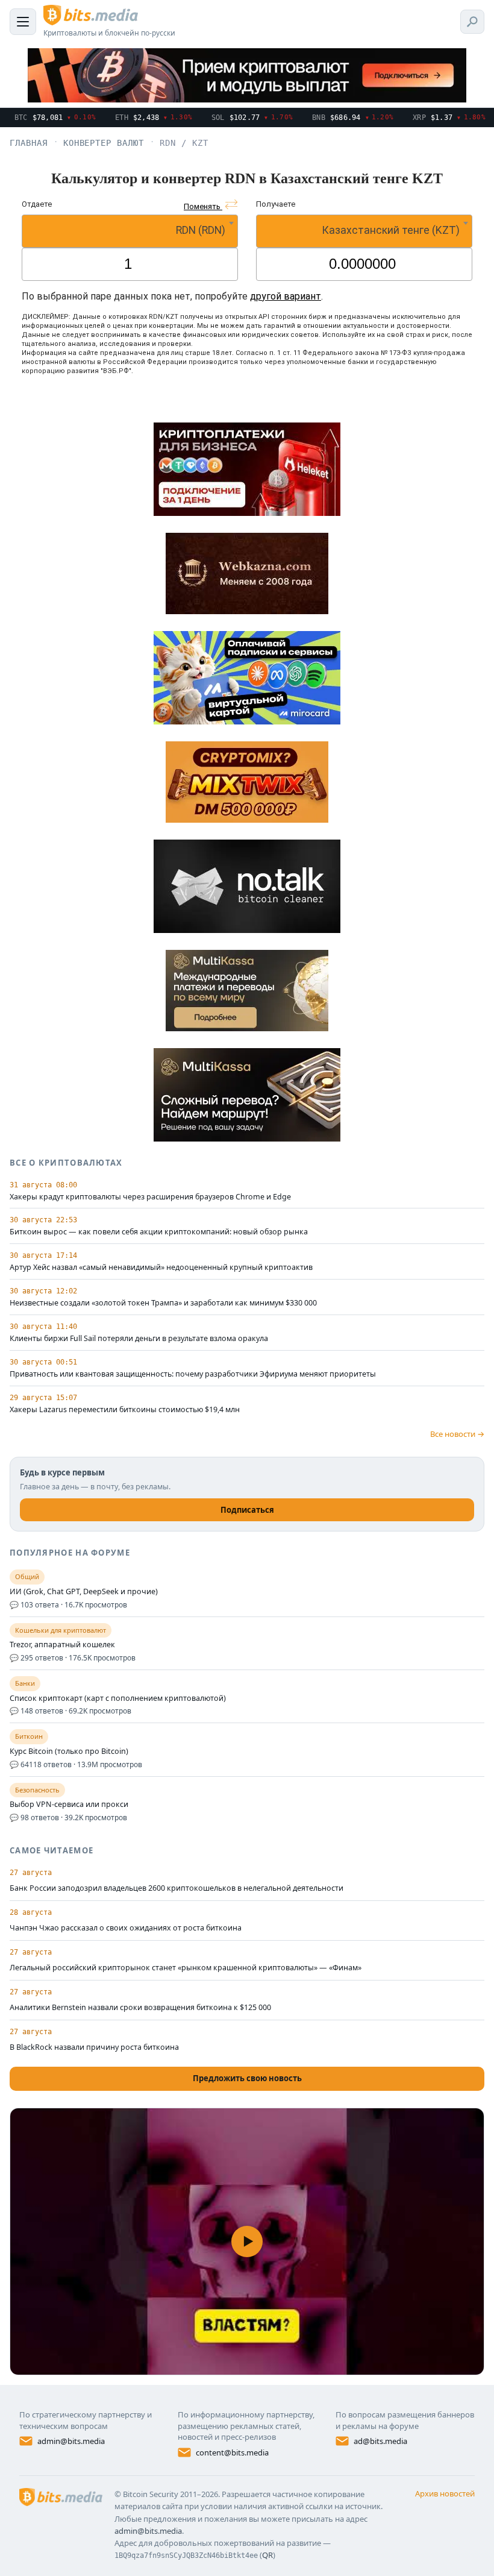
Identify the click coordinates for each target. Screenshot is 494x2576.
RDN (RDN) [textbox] (201, 230)
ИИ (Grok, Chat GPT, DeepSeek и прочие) (84, 1592)
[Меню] (23, 22)
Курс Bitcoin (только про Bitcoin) (69, 1751)
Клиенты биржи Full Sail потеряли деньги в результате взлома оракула (139, 1339)
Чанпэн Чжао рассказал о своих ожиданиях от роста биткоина (126, 1928)
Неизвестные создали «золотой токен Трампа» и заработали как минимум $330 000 (163, 1303)
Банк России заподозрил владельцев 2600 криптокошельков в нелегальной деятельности (177, 1888)
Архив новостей (445, 2493)
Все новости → (457, 1434)
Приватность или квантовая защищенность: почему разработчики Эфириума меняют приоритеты (193, 1374)
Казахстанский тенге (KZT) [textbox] (391, 230)
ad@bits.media (380, 2441)
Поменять (203, 206)
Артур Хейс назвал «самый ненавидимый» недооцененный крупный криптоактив (161, 1268)
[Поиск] (472, 22)
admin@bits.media (71, 2441)
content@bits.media (232, 2452)
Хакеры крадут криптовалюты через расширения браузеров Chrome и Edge (150, 1197)
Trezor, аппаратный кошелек (62, 1645)
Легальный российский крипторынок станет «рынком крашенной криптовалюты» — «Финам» (186, 1968)
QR (267, 2555)
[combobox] (130, 231)
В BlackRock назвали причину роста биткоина (94, 2047)
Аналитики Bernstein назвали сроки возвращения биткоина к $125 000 (140, 2007)
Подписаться (247, 1510)
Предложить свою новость (247, 2078)
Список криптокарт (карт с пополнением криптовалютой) (118, 1698)
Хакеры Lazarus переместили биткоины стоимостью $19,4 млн (125, 1410)
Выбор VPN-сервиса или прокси (69, 1805)
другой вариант (286, 296)
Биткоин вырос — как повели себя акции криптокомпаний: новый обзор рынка (159, 1232)
